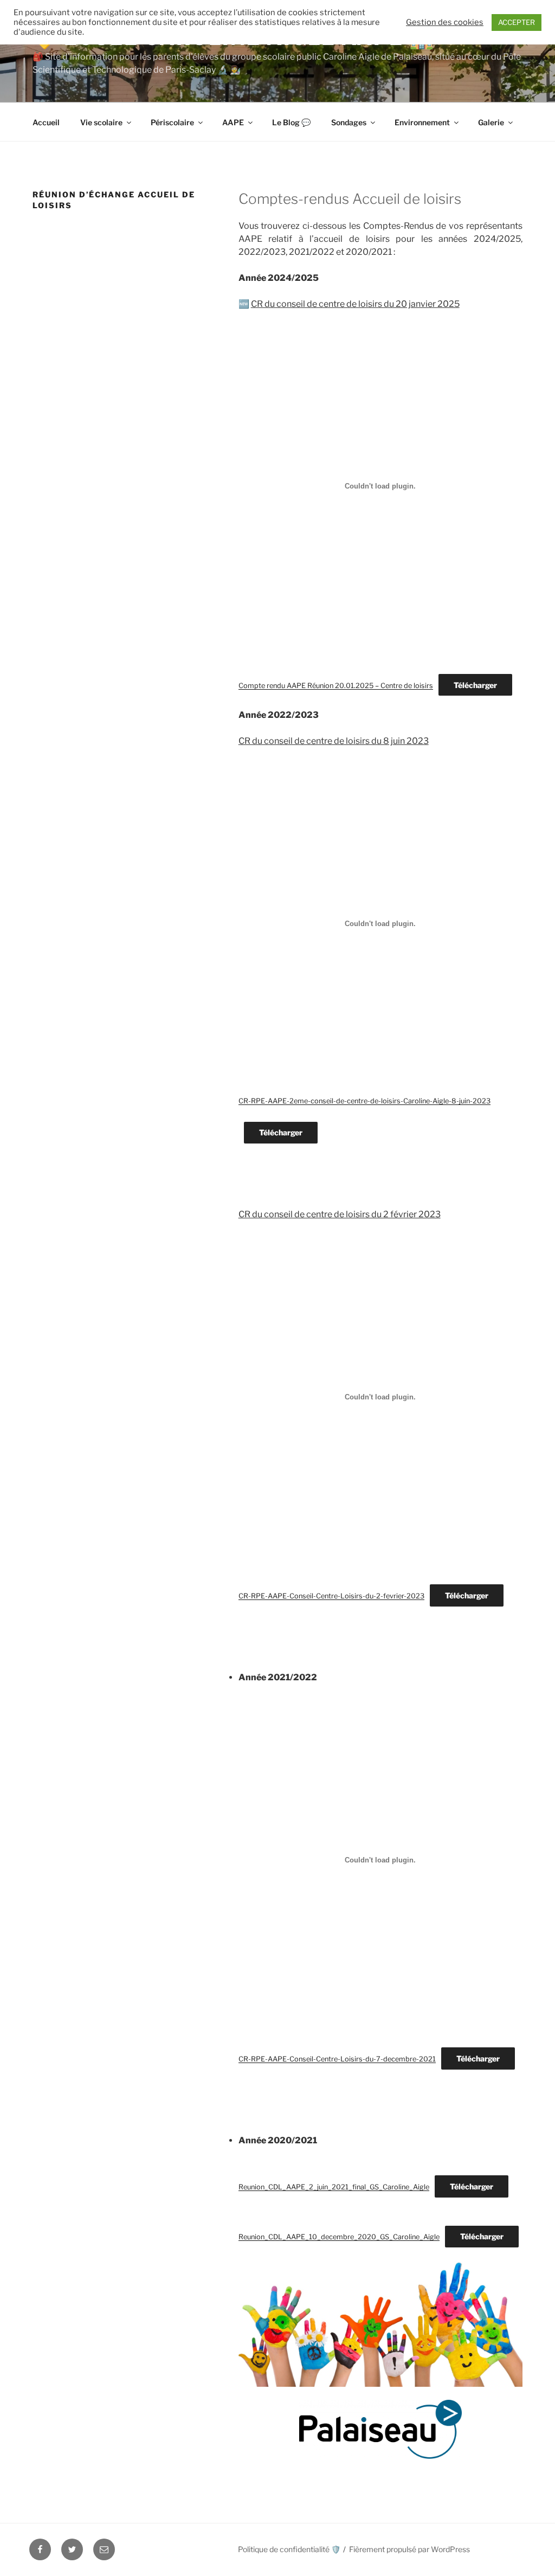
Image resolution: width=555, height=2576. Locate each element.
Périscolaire (172, 122)
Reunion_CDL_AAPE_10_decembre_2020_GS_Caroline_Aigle (339, 2237)
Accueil (46, 122)
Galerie (491, 122)
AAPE (233, 122)
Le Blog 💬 (291, 122)
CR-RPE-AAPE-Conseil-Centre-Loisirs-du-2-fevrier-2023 (331, 1596)
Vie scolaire (101, 122)
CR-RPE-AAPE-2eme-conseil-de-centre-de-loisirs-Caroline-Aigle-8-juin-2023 (364, 1101)
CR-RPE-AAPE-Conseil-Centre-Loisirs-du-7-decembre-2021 (337, 2059)
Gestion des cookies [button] (445, 22)
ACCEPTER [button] (517, 22)
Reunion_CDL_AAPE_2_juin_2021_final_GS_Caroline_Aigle (334, 2187)
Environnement (422, 122)
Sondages (349, 122)
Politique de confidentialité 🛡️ (289, 2549)
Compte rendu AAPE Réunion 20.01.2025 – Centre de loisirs (336, 686)
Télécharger (475, 685)
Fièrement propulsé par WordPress (409, 2549)
